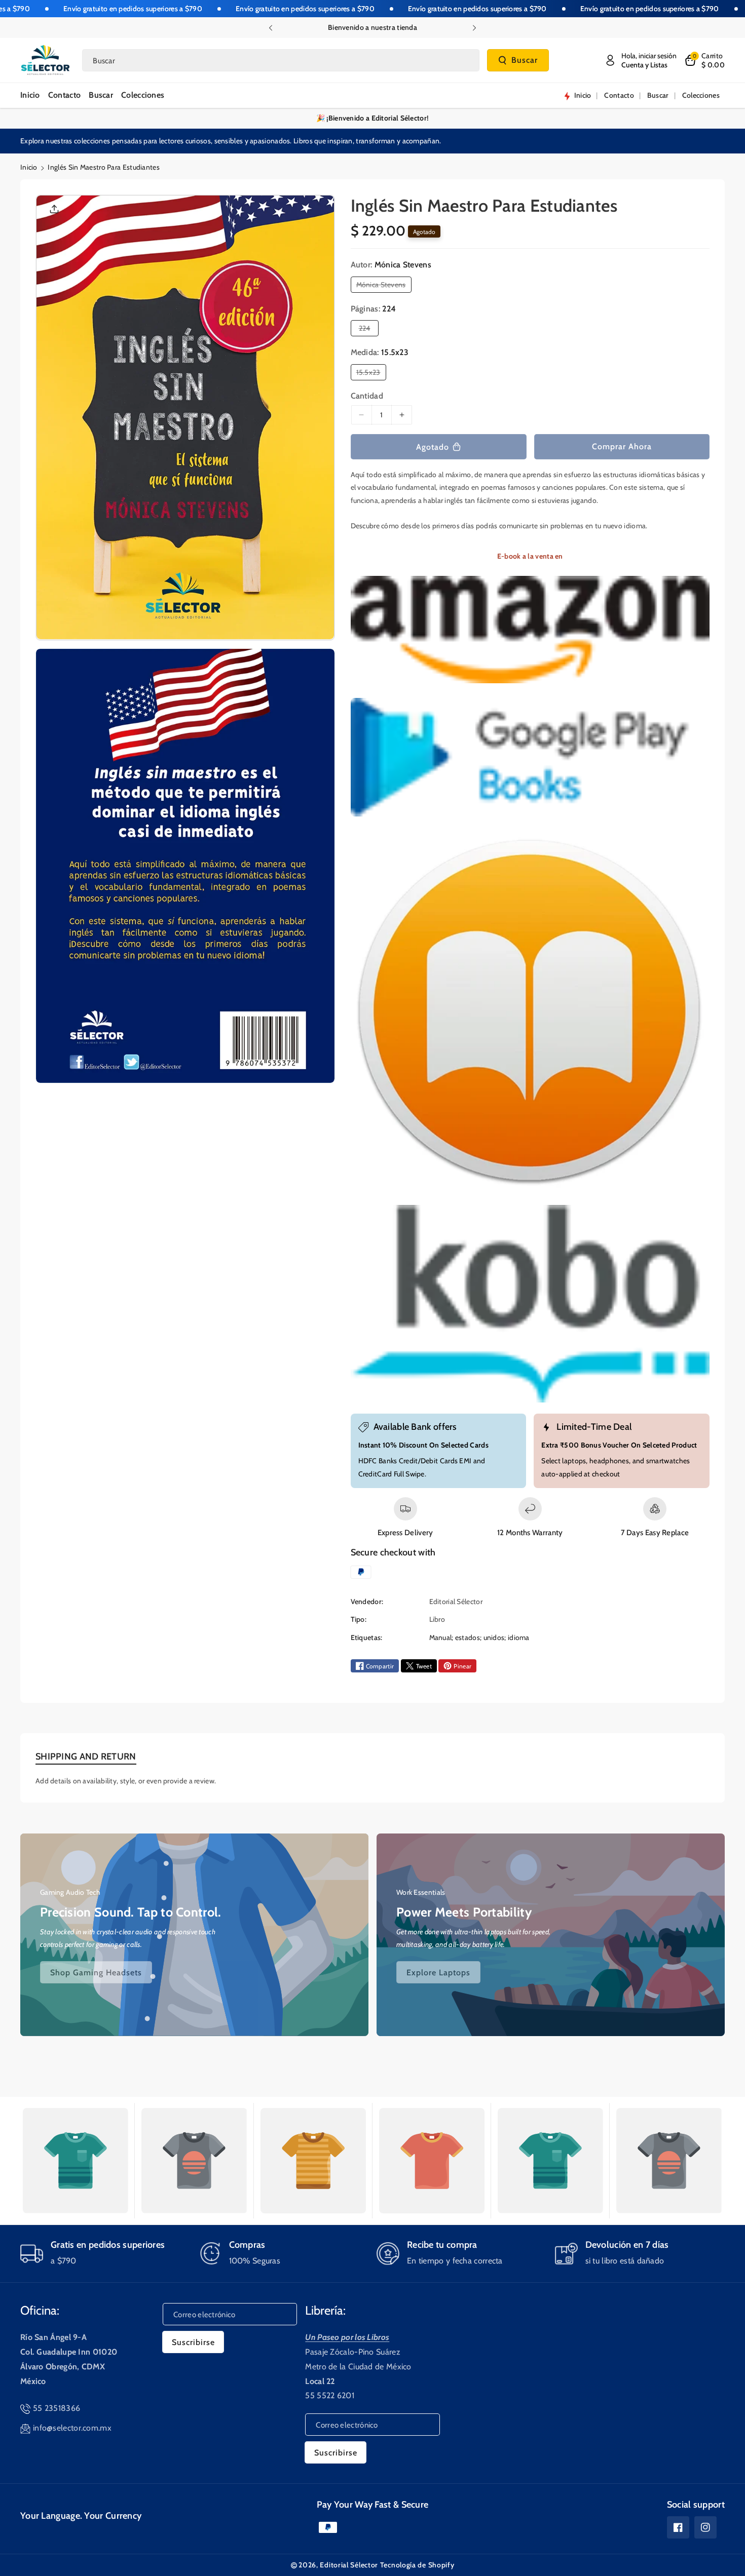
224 (367, 330)
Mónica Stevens (383, 286)
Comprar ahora (622, 446)
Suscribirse (193, 2342)
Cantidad (367, 396)
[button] (704, 60)
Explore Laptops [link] (438, 1972)
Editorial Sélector (349, 2565)
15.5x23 (370, 374)
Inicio (29, 167)
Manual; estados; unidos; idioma (479, 1637)
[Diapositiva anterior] (271, 28)
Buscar (525, 61)
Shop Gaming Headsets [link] (96, 1972)
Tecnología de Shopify (417, 2565)
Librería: (325, 2310)
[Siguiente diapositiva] (474, 28)
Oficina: (40, 2310)
